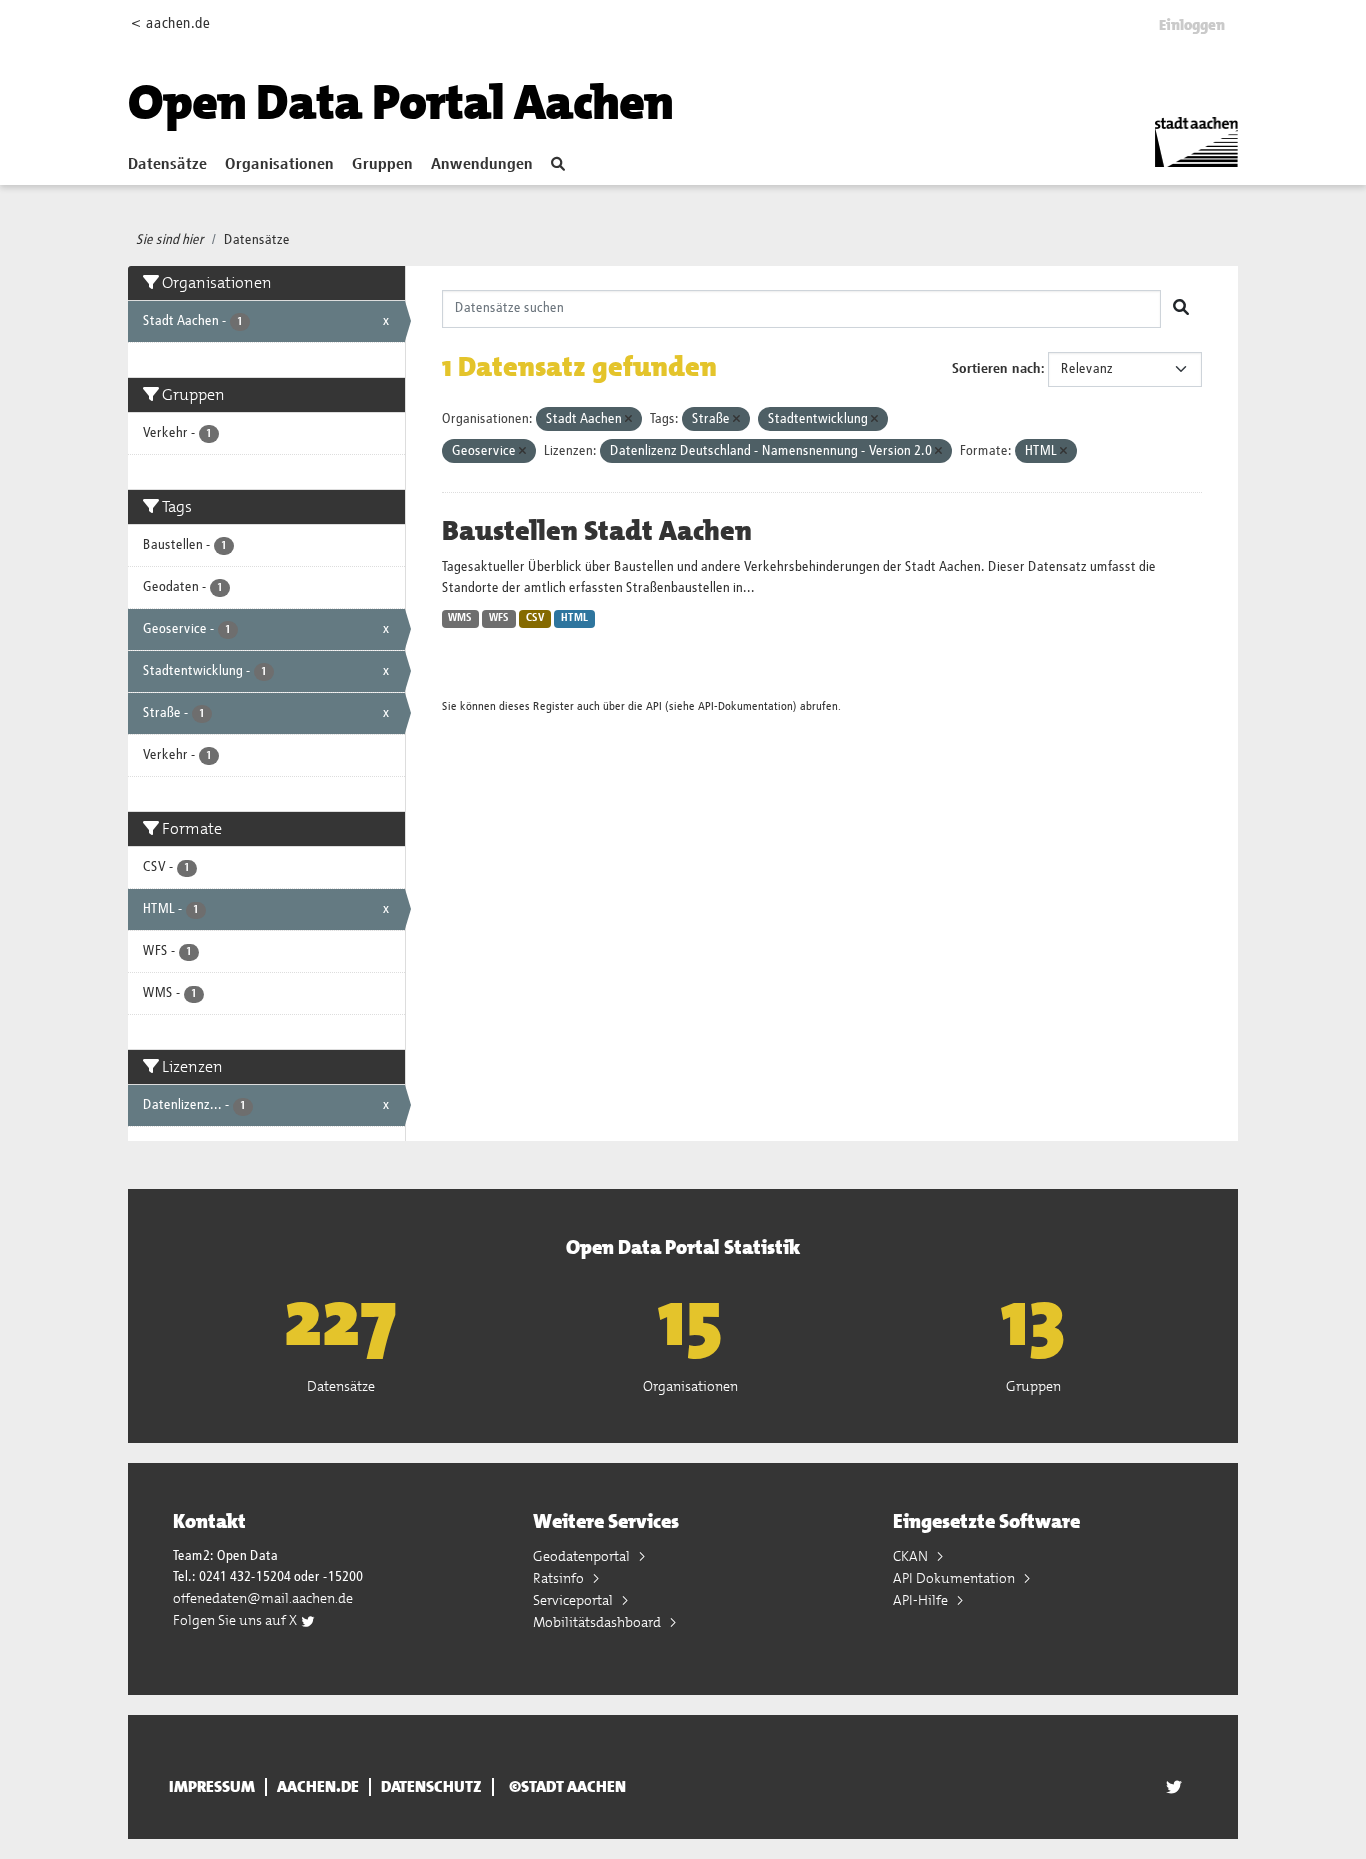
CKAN (912, 1556)
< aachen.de (170, 23)
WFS (499, 618)
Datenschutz (431, 1787)
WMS (460, 618)
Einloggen (1192, 25)
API (654, 706)
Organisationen (279, 165)
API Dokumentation (955, 1578)
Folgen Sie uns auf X (236, 1620)
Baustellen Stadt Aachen (597, 531)
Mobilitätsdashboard (598, 1622)
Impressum (212, 1787)
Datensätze (167, 165)
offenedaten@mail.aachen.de (263, 1598)
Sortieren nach (996, 369)
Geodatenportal (583, 1556)
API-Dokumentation (745, 706)
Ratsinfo (560, 1578)
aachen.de (318, 1787)
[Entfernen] (628, 419)
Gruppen (382, 165)
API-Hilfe (922, 1600)
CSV (535, 618)
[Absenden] (1181, 309)
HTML (574, 618)
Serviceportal (574, 1600)
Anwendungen (482, 165)
